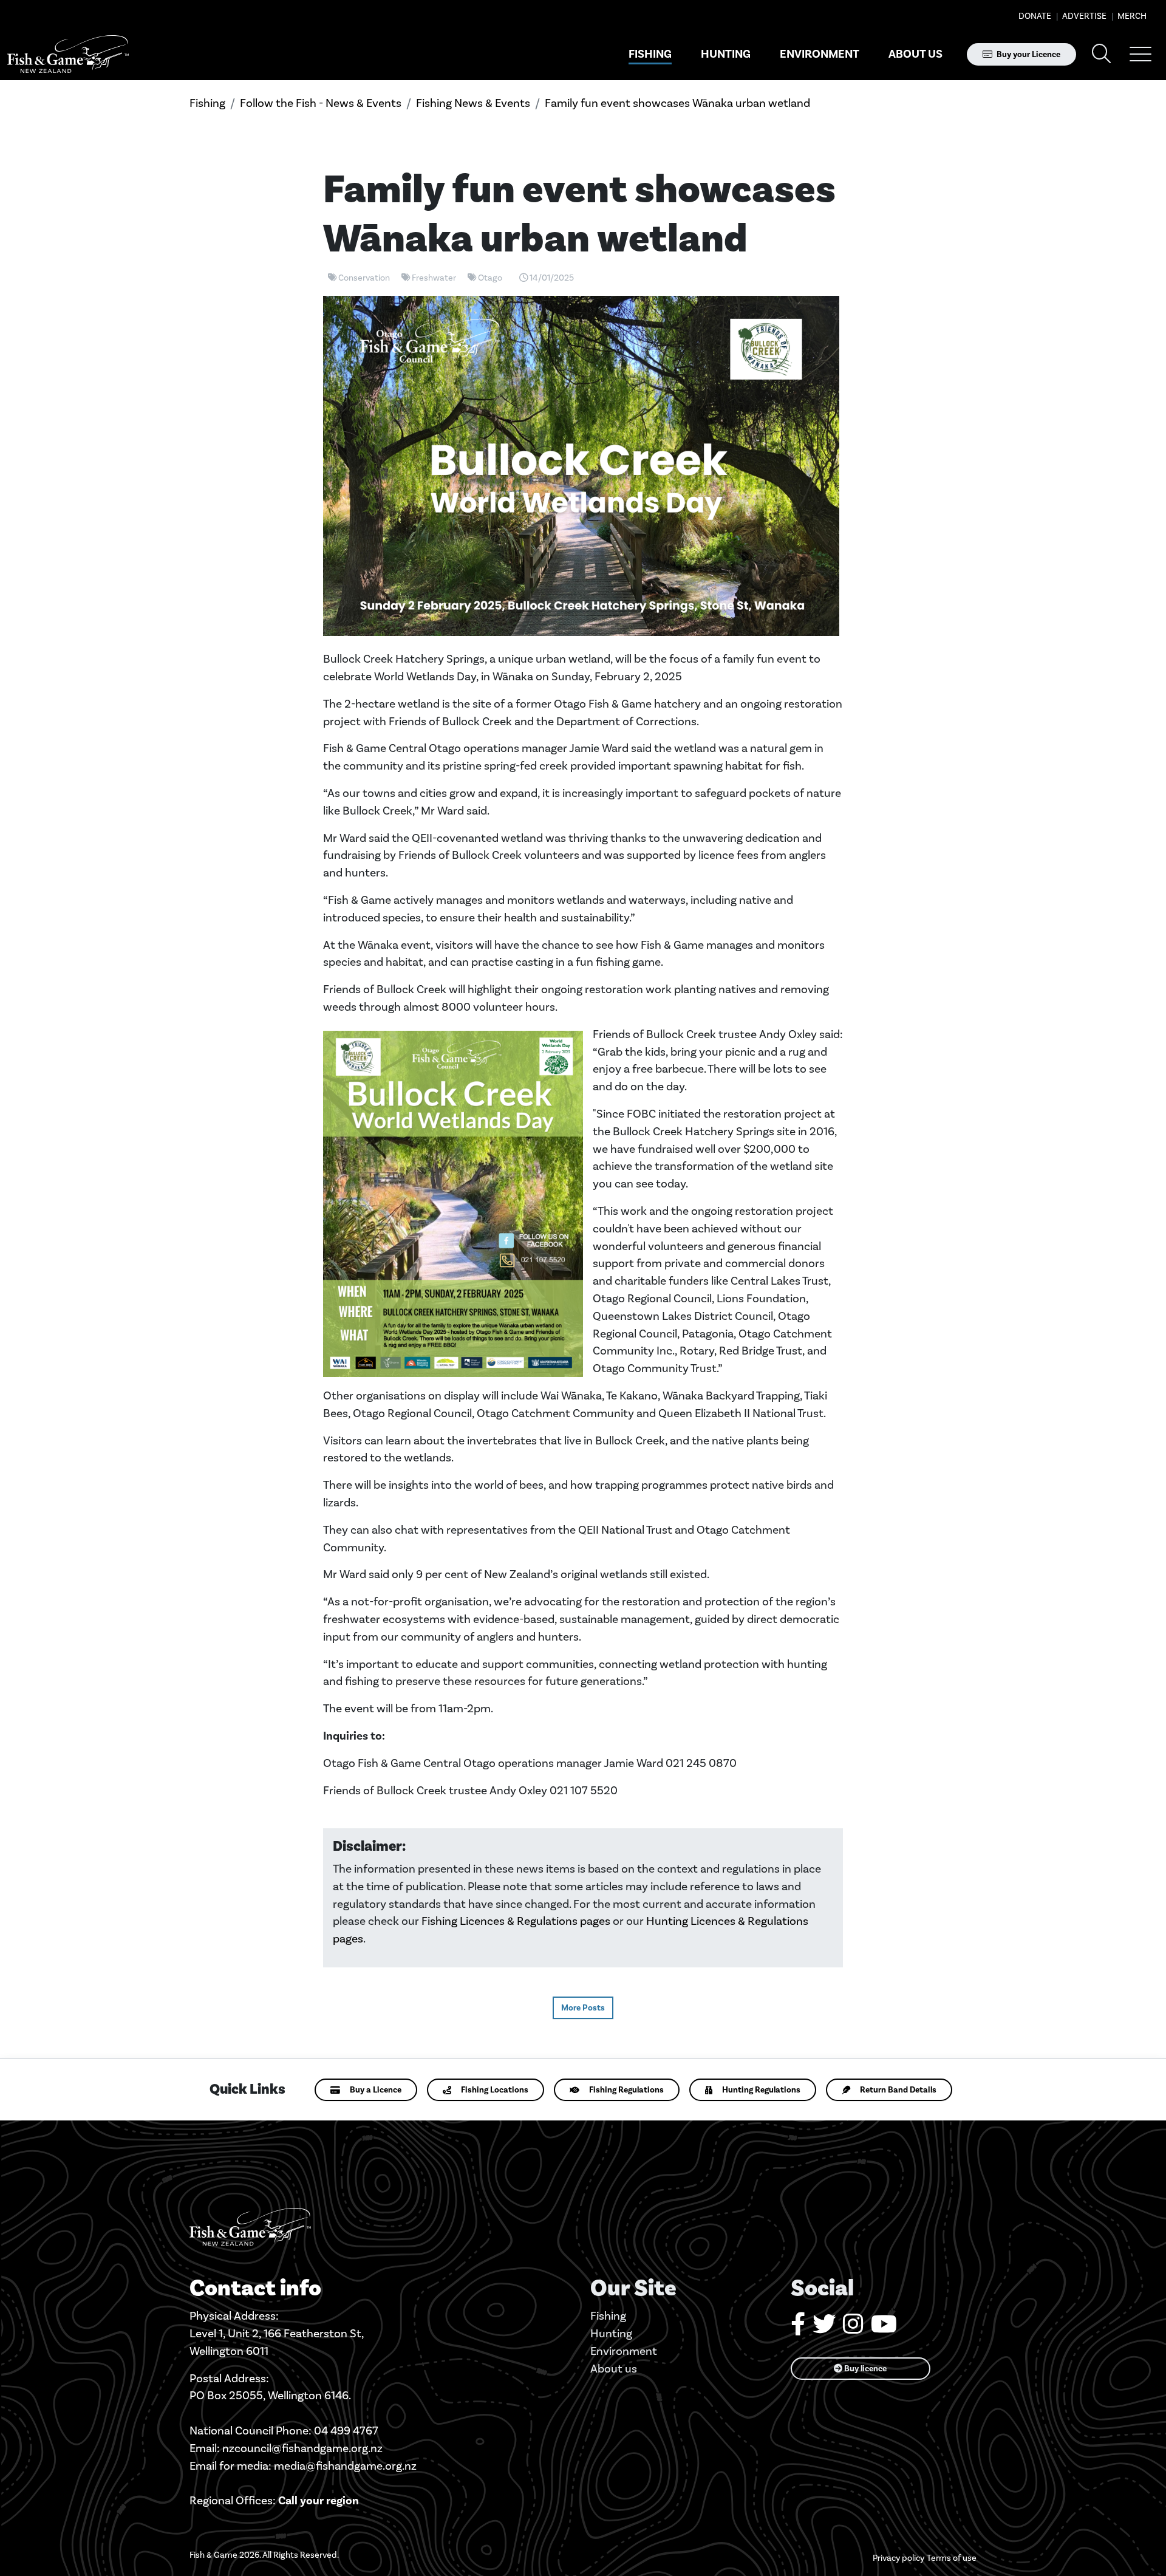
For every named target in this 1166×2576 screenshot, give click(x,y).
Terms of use (952, 2558)
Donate (1035, 16)
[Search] (1102, 54)
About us (915, 54)
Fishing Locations (495, 2090)
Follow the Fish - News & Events (321, 103)
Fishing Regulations (626, 2090)
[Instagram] (853, 2328)
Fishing (650, 54)
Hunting (726, 54)
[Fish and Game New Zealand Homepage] (68, 54)
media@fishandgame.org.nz (345, 2466)
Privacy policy (898, 2558)
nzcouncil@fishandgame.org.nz (302, 2448)
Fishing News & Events (473, 103)
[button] (1140, 54)
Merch (1131, 16)
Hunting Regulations (761, 2090)
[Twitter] (824, 2328)
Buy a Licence (376, 2090)
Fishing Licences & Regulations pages (516, 1921)
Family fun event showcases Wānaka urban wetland (677, 103)
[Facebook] (798, 2328)
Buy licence (864, 2369)
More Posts (583, 2008)
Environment (820, 54)
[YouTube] (884, 2328)
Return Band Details (898, 2090)
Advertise (1083, 16)
